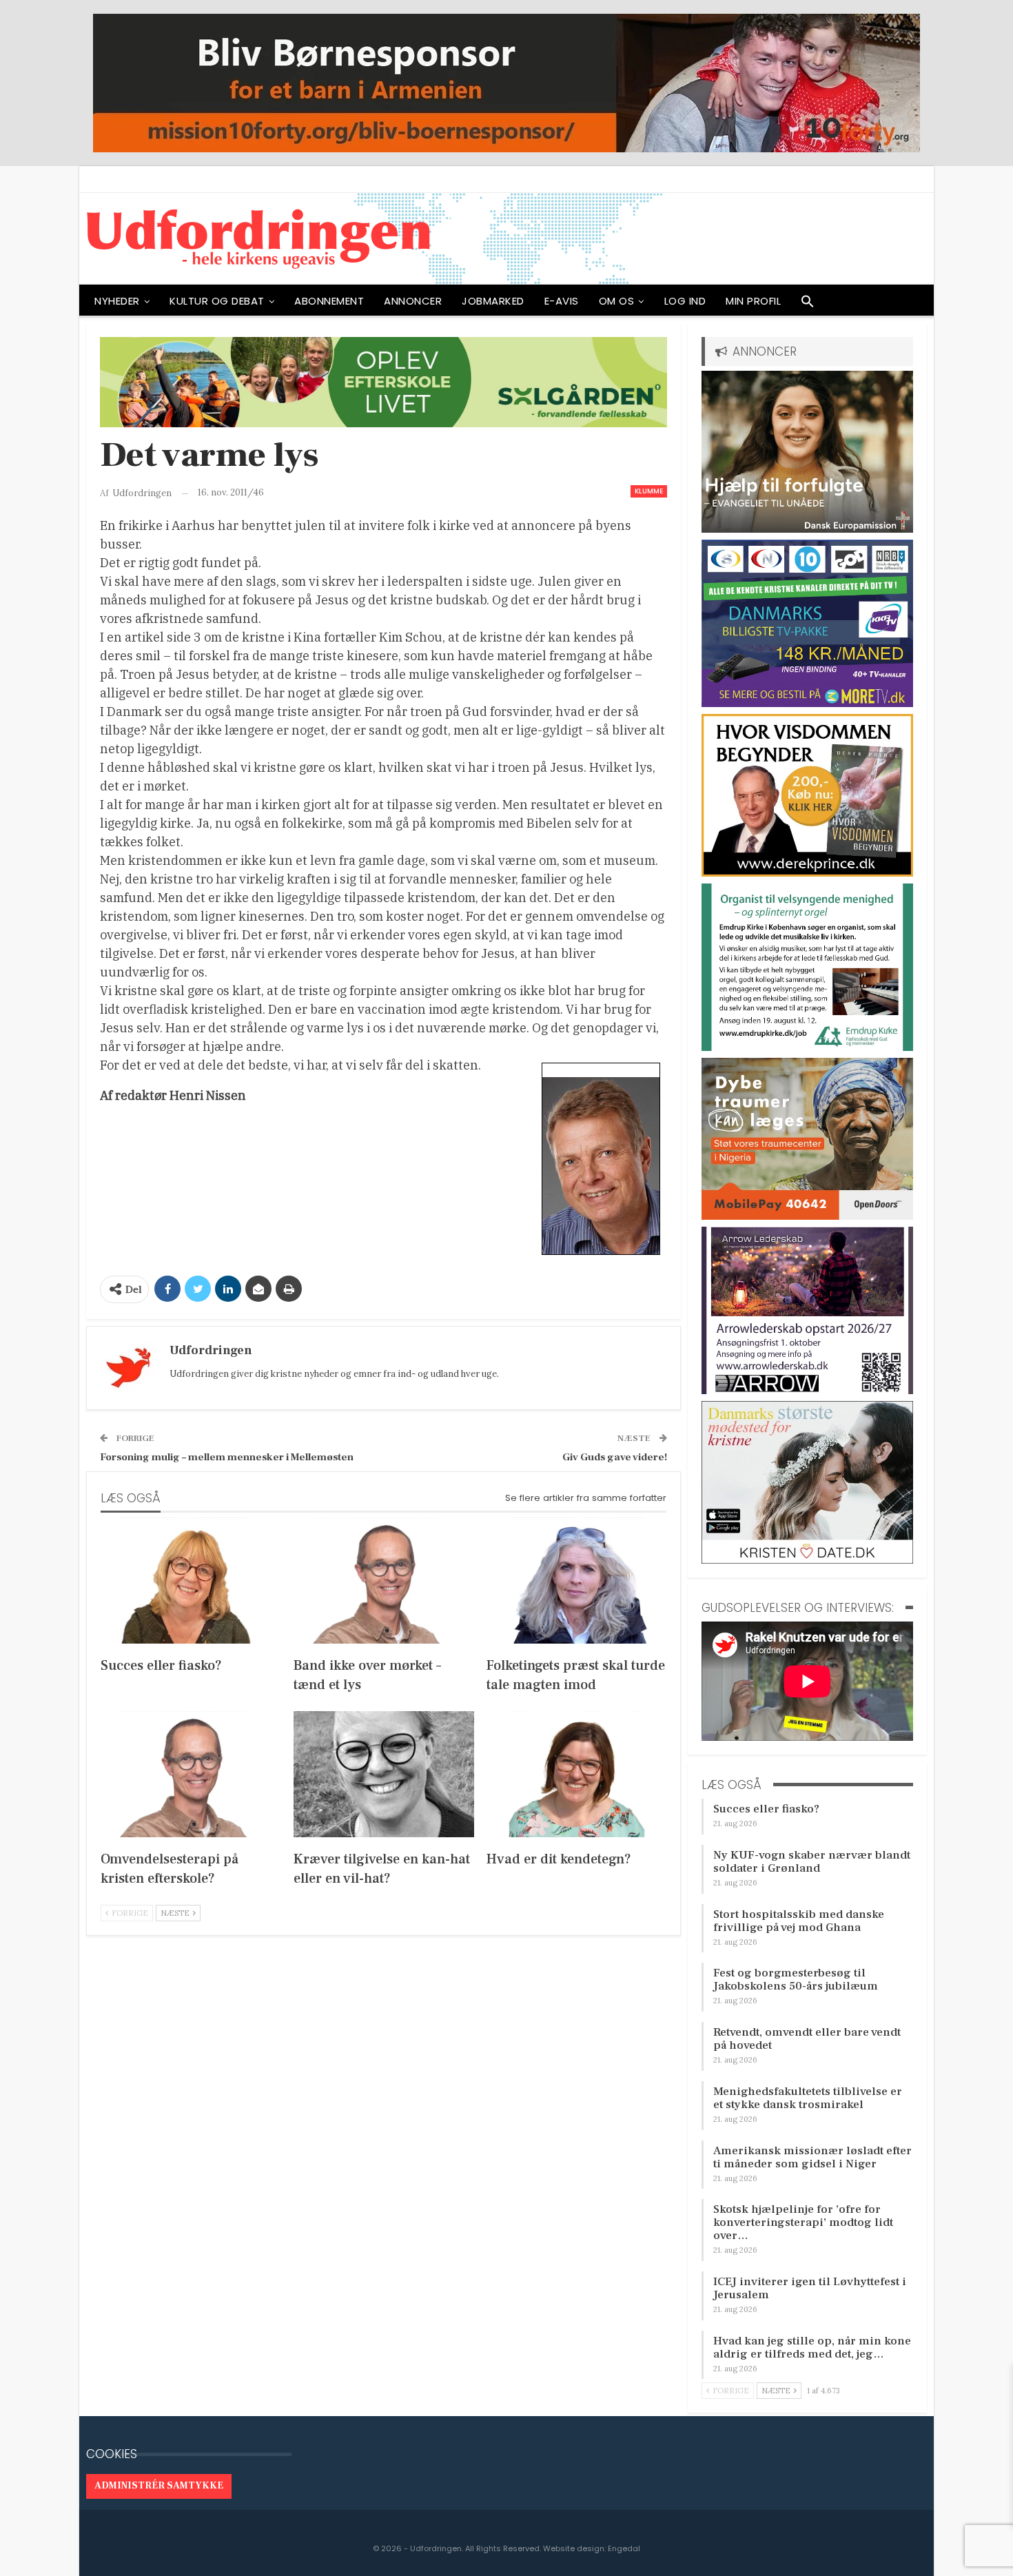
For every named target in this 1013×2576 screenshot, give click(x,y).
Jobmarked (493, 301)
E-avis (562, 301)
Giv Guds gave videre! (615, 1457)
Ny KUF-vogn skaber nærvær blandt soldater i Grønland (812, 1862)
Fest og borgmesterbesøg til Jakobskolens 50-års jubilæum (796, 1980)
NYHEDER (117, 301)
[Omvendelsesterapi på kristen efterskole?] (191, 1774)
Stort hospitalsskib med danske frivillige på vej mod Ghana (799, 1921)
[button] (808, 305)
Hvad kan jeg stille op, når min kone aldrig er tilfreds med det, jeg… (812, 2348)
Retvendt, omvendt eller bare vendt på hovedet (807, 2039)
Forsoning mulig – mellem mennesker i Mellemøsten (227, 1457)
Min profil (753, 301)
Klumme (649, 491)
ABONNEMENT (329, 301)
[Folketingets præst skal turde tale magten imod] (577, 1581)
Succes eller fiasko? (766, 1809)
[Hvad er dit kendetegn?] (577, 1774)
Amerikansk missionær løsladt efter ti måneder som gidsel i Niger (812, 2157)
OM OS (617, 301)
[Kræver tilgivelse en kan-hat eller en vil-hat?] (384, 1774)
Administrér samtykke (159, 2486)
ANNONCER (413, 301)
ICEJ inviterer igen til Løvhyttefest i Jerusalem (810, 2288)
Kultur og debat (217, 301)
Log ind (685, 301)
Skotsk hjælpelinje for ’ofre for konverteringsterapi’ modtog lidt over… (803, 2222)
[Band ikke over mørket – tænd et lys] (384, 1581)
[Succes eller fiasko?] (191, 1581)
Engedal (624, 2548)
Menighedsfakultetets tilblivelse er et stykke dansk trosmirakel (808, 2098)
